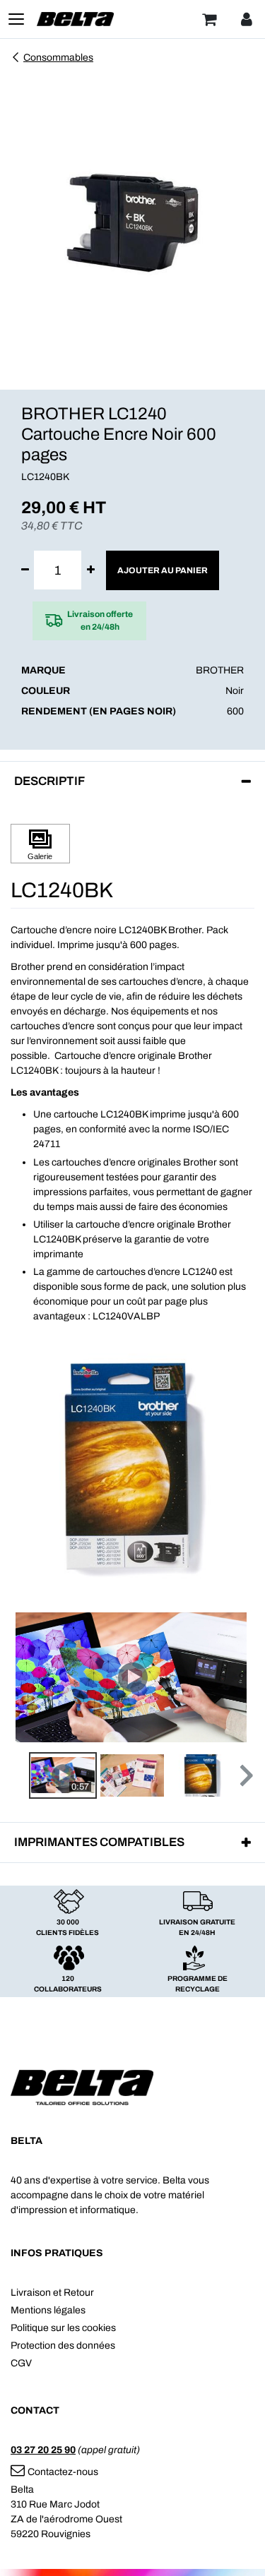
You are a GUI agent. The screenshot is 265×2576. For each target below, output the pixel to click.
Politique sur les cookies (63, 2328)
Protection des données (63, 2346)
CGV (21, 2363)
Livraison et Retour (52, 2293)
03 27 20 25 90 (43, 2450)
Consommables (58, 58)
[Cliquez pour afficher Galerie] (40, 844)
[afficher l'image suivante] (240, 1677)
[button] (245, 1775)
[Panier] (209, 19)
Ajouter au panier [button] (163, 570)
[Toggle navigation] (16, 19)
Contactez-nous (63, 2472)
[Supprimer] (25, 570)
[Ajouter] (91, 570)
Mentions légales (48, 2310)
